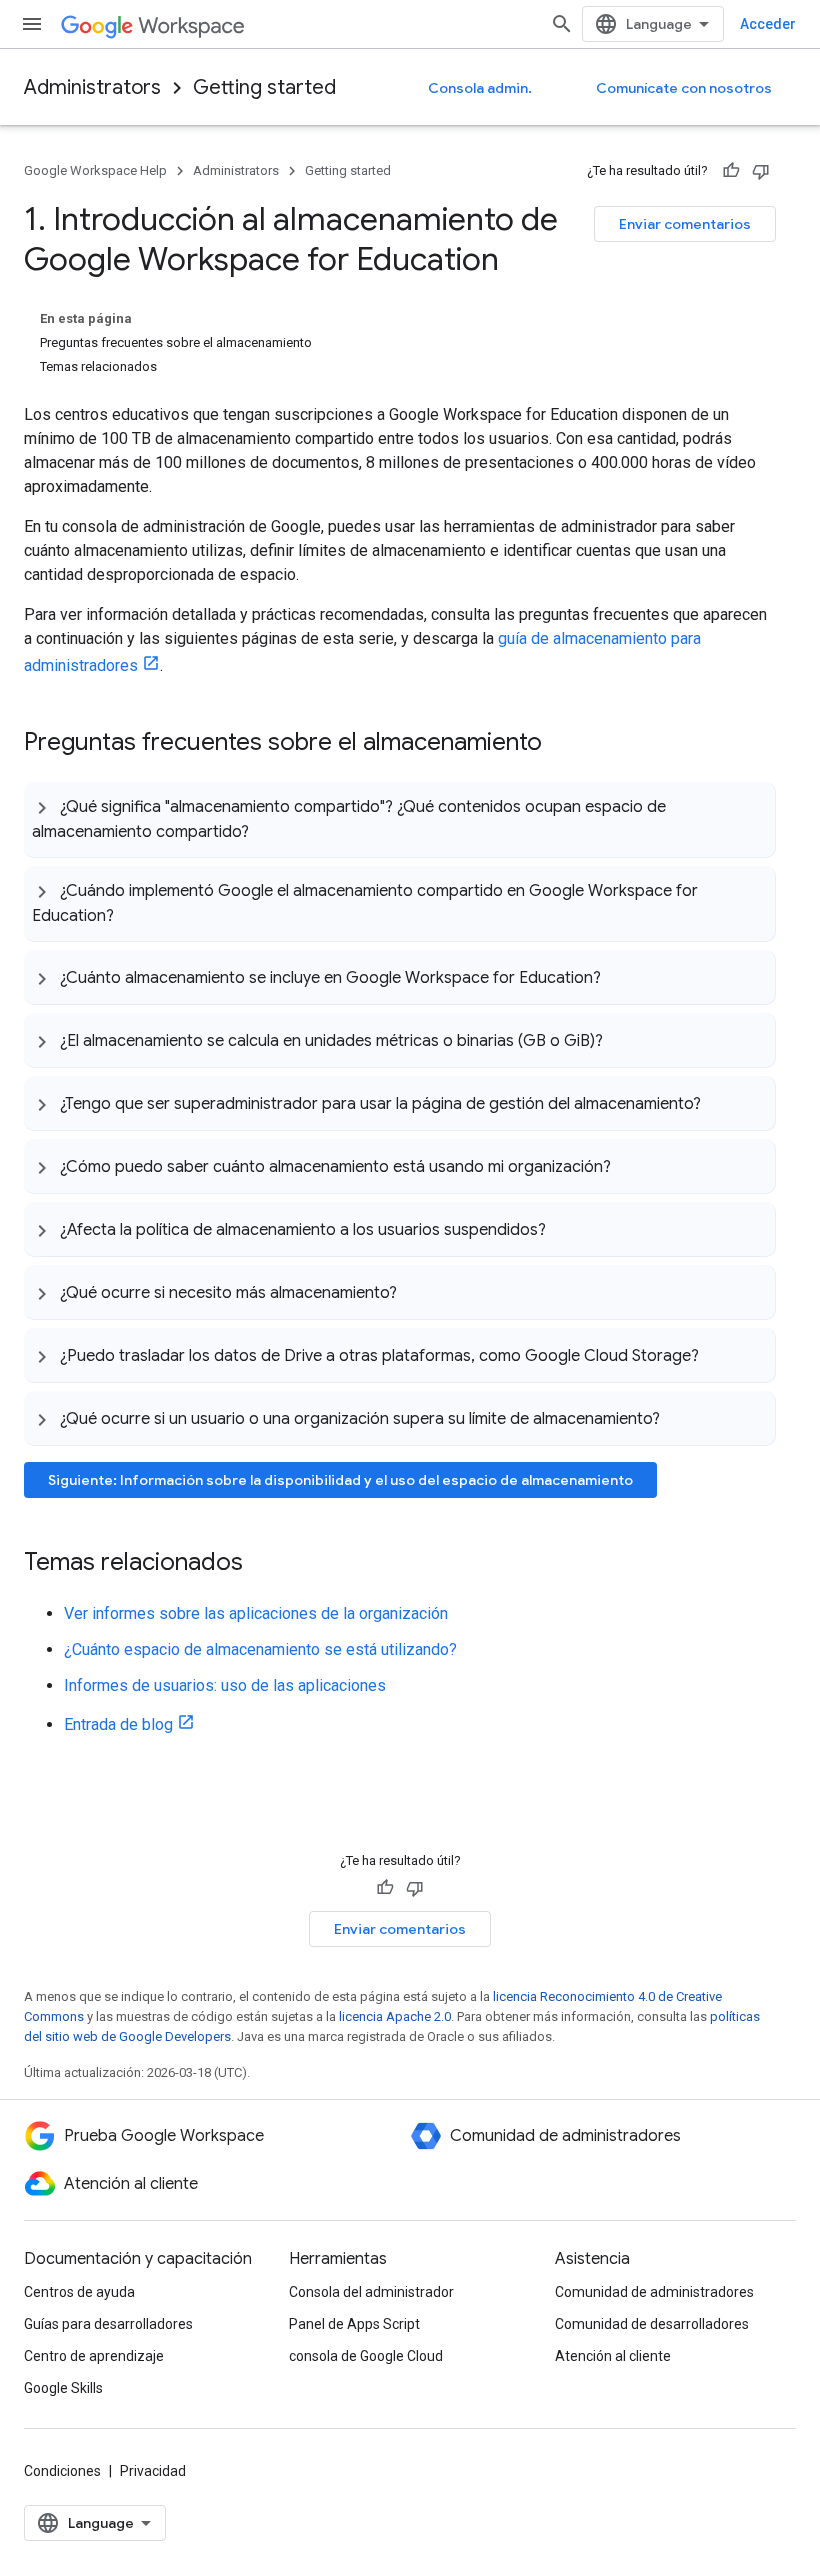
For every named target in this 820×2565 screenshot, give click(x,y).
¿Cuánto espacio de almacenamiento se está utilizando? (260, 1649)
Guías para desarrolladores (108, 2324)
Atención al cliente (613, 2356)
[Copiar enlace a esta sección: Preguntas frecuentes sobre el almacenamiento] (562, 744)
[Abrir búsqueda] (562, 24)
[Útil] (731, 171)
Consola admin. (480, 88)
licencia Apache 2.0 (395, 2016)
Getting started (264, 87)
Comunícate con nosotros (684, 88)
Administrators (92, 87)
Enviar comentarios (685, 224)
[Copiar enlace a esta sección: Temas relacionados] (263, 1564)
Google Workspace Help (95, 170)
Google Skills (63, 2388)
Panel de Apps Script (354, 2324)
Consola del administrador (371, 2292)
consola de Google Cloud (366, 2356)
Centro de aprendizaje (94, 2356)
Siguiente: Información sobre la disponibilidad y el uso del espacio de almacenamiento (340, 1480)
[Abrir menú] (32, 24)
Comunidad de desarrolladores (652, 2324)
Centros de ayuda (79, 2292)
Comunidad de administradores (654, 2292)
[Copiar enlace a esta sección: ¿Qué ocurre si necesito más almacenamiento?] (417, 1292)
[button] (399, 819)
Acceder (768, 24)
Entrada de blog (118, 1724)
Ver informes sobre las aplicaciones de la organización (256, 1613)
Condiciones (62, 2471)
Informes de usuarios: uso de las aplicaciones (225, 1685)
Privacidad (153, 2471)
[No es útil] (761, 171)
